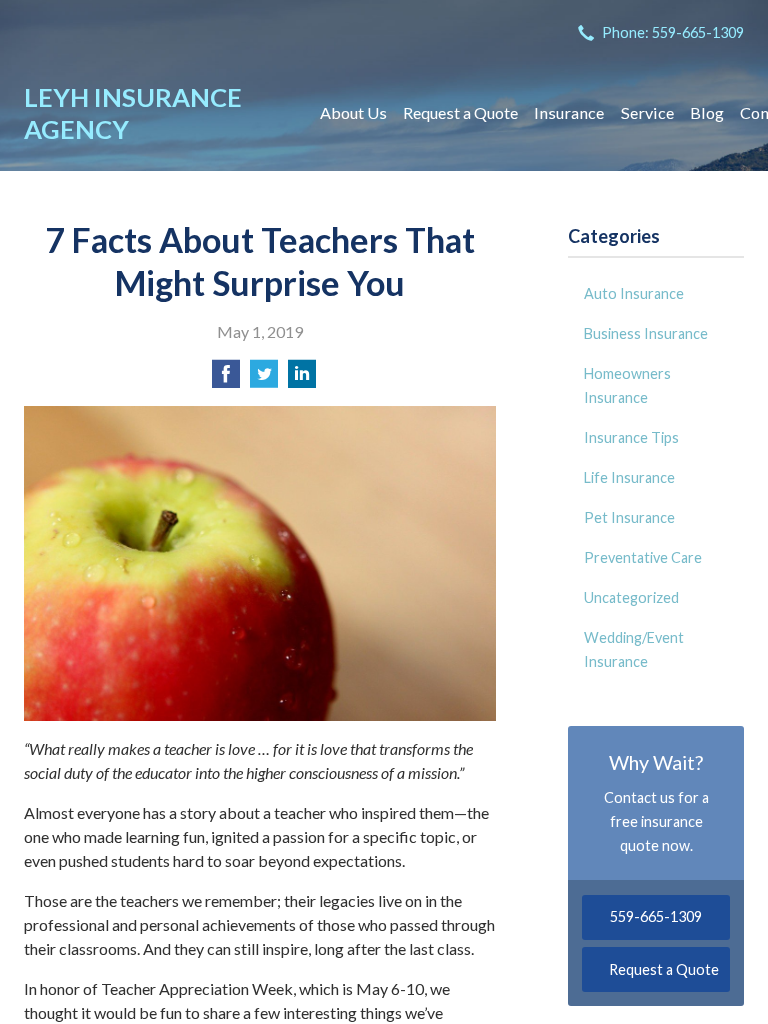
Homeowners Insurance (627, 385)
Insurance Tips (631, 437)
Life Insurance (629, 477)
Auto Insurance (634, 293)
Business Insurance (646, 333)
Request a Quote (460, 112)
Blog (707, 112)
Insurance (569, 112)
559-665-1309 (656, 916)
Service (647, 112)
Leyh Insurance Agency (133, 113)
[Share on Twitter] (264, 379)
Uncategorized (631, 597)
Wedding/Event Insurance (634, 649)
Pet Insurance (629, 517)
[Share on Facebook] (226, 379)
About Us (353, 112)
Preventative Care (643, 557)
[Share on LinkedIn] (302, 379)
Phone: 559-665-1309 (673, 32)
